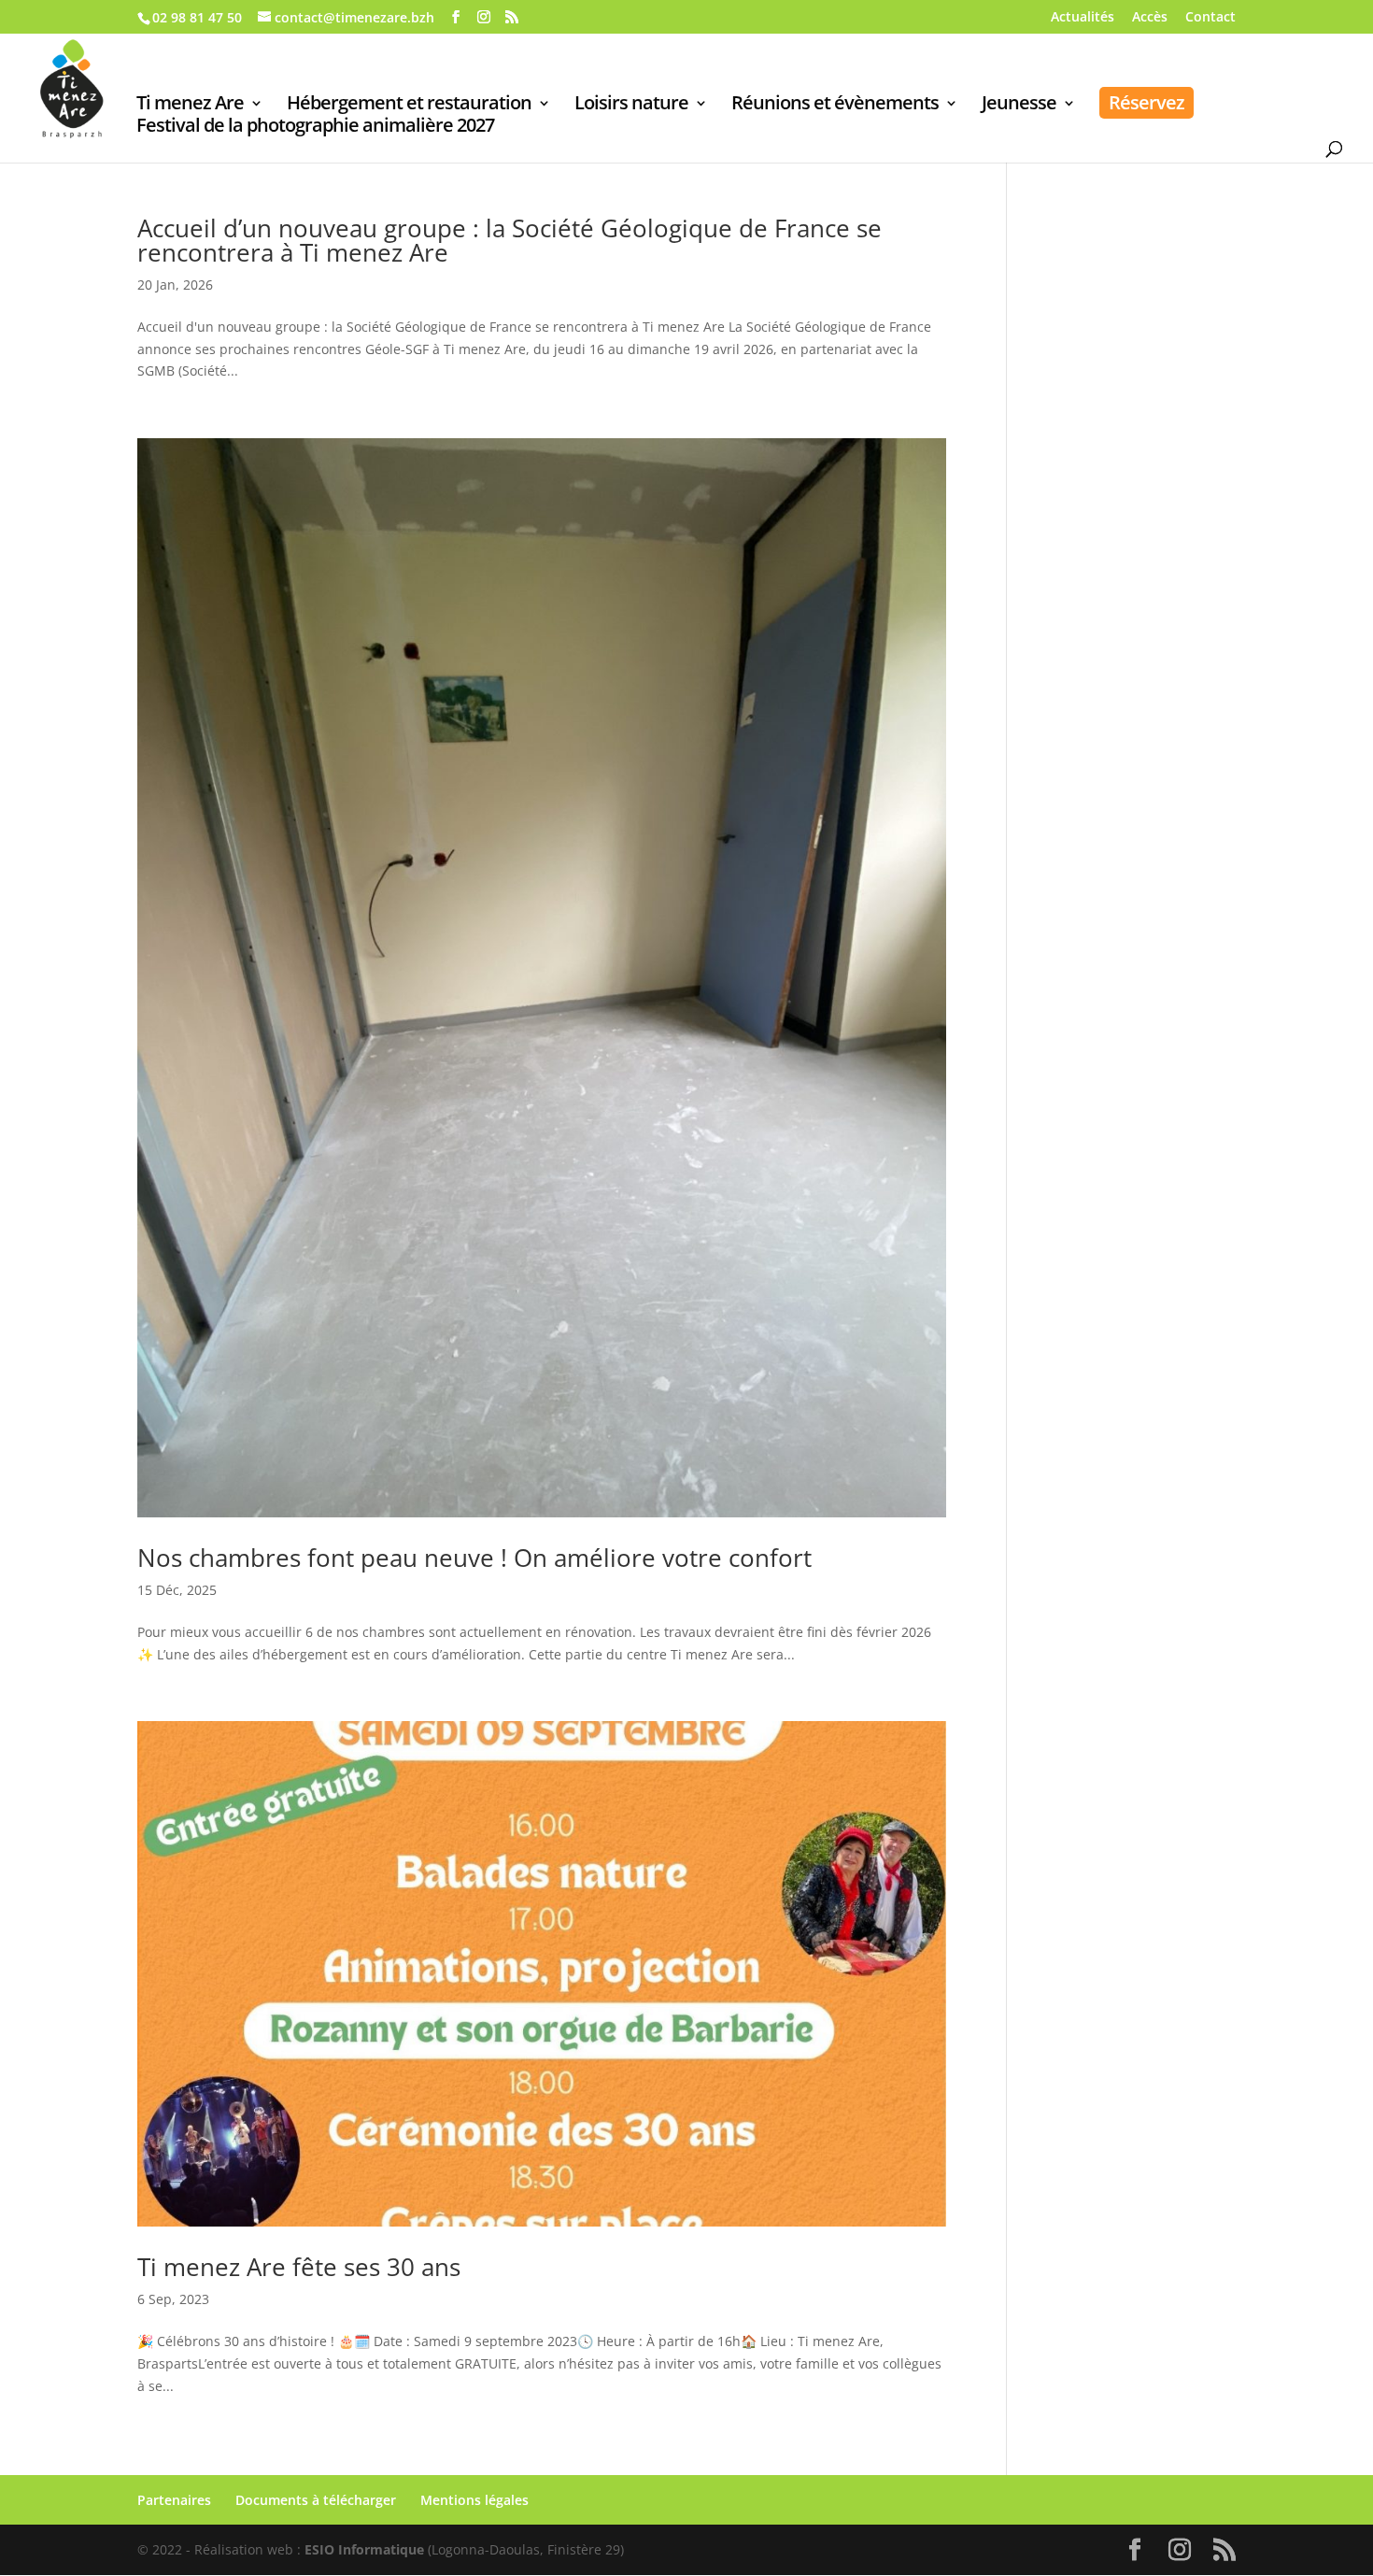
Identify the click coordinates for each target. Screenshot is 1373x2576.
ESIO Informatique (364, 2549)
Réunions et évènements (835, 106)
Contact (1210, 18)
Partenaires (174, 2500)
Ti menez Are (190, 106)
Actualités (1083, 18)
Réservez (1147, 102)
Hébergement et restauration (409, 106)
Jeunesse (1019, 106)
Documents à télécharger (316, 2500)
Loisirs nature (631, 106)
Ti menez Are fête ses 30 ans (299, 2267)
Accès (1150, 18)
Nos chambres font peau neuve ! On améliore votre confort (474, 1558)
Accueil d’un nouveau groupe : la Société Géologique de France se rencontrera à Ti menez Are (510, 240)
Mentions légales (474, 2500)
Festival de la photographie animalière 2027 (315, 128)
